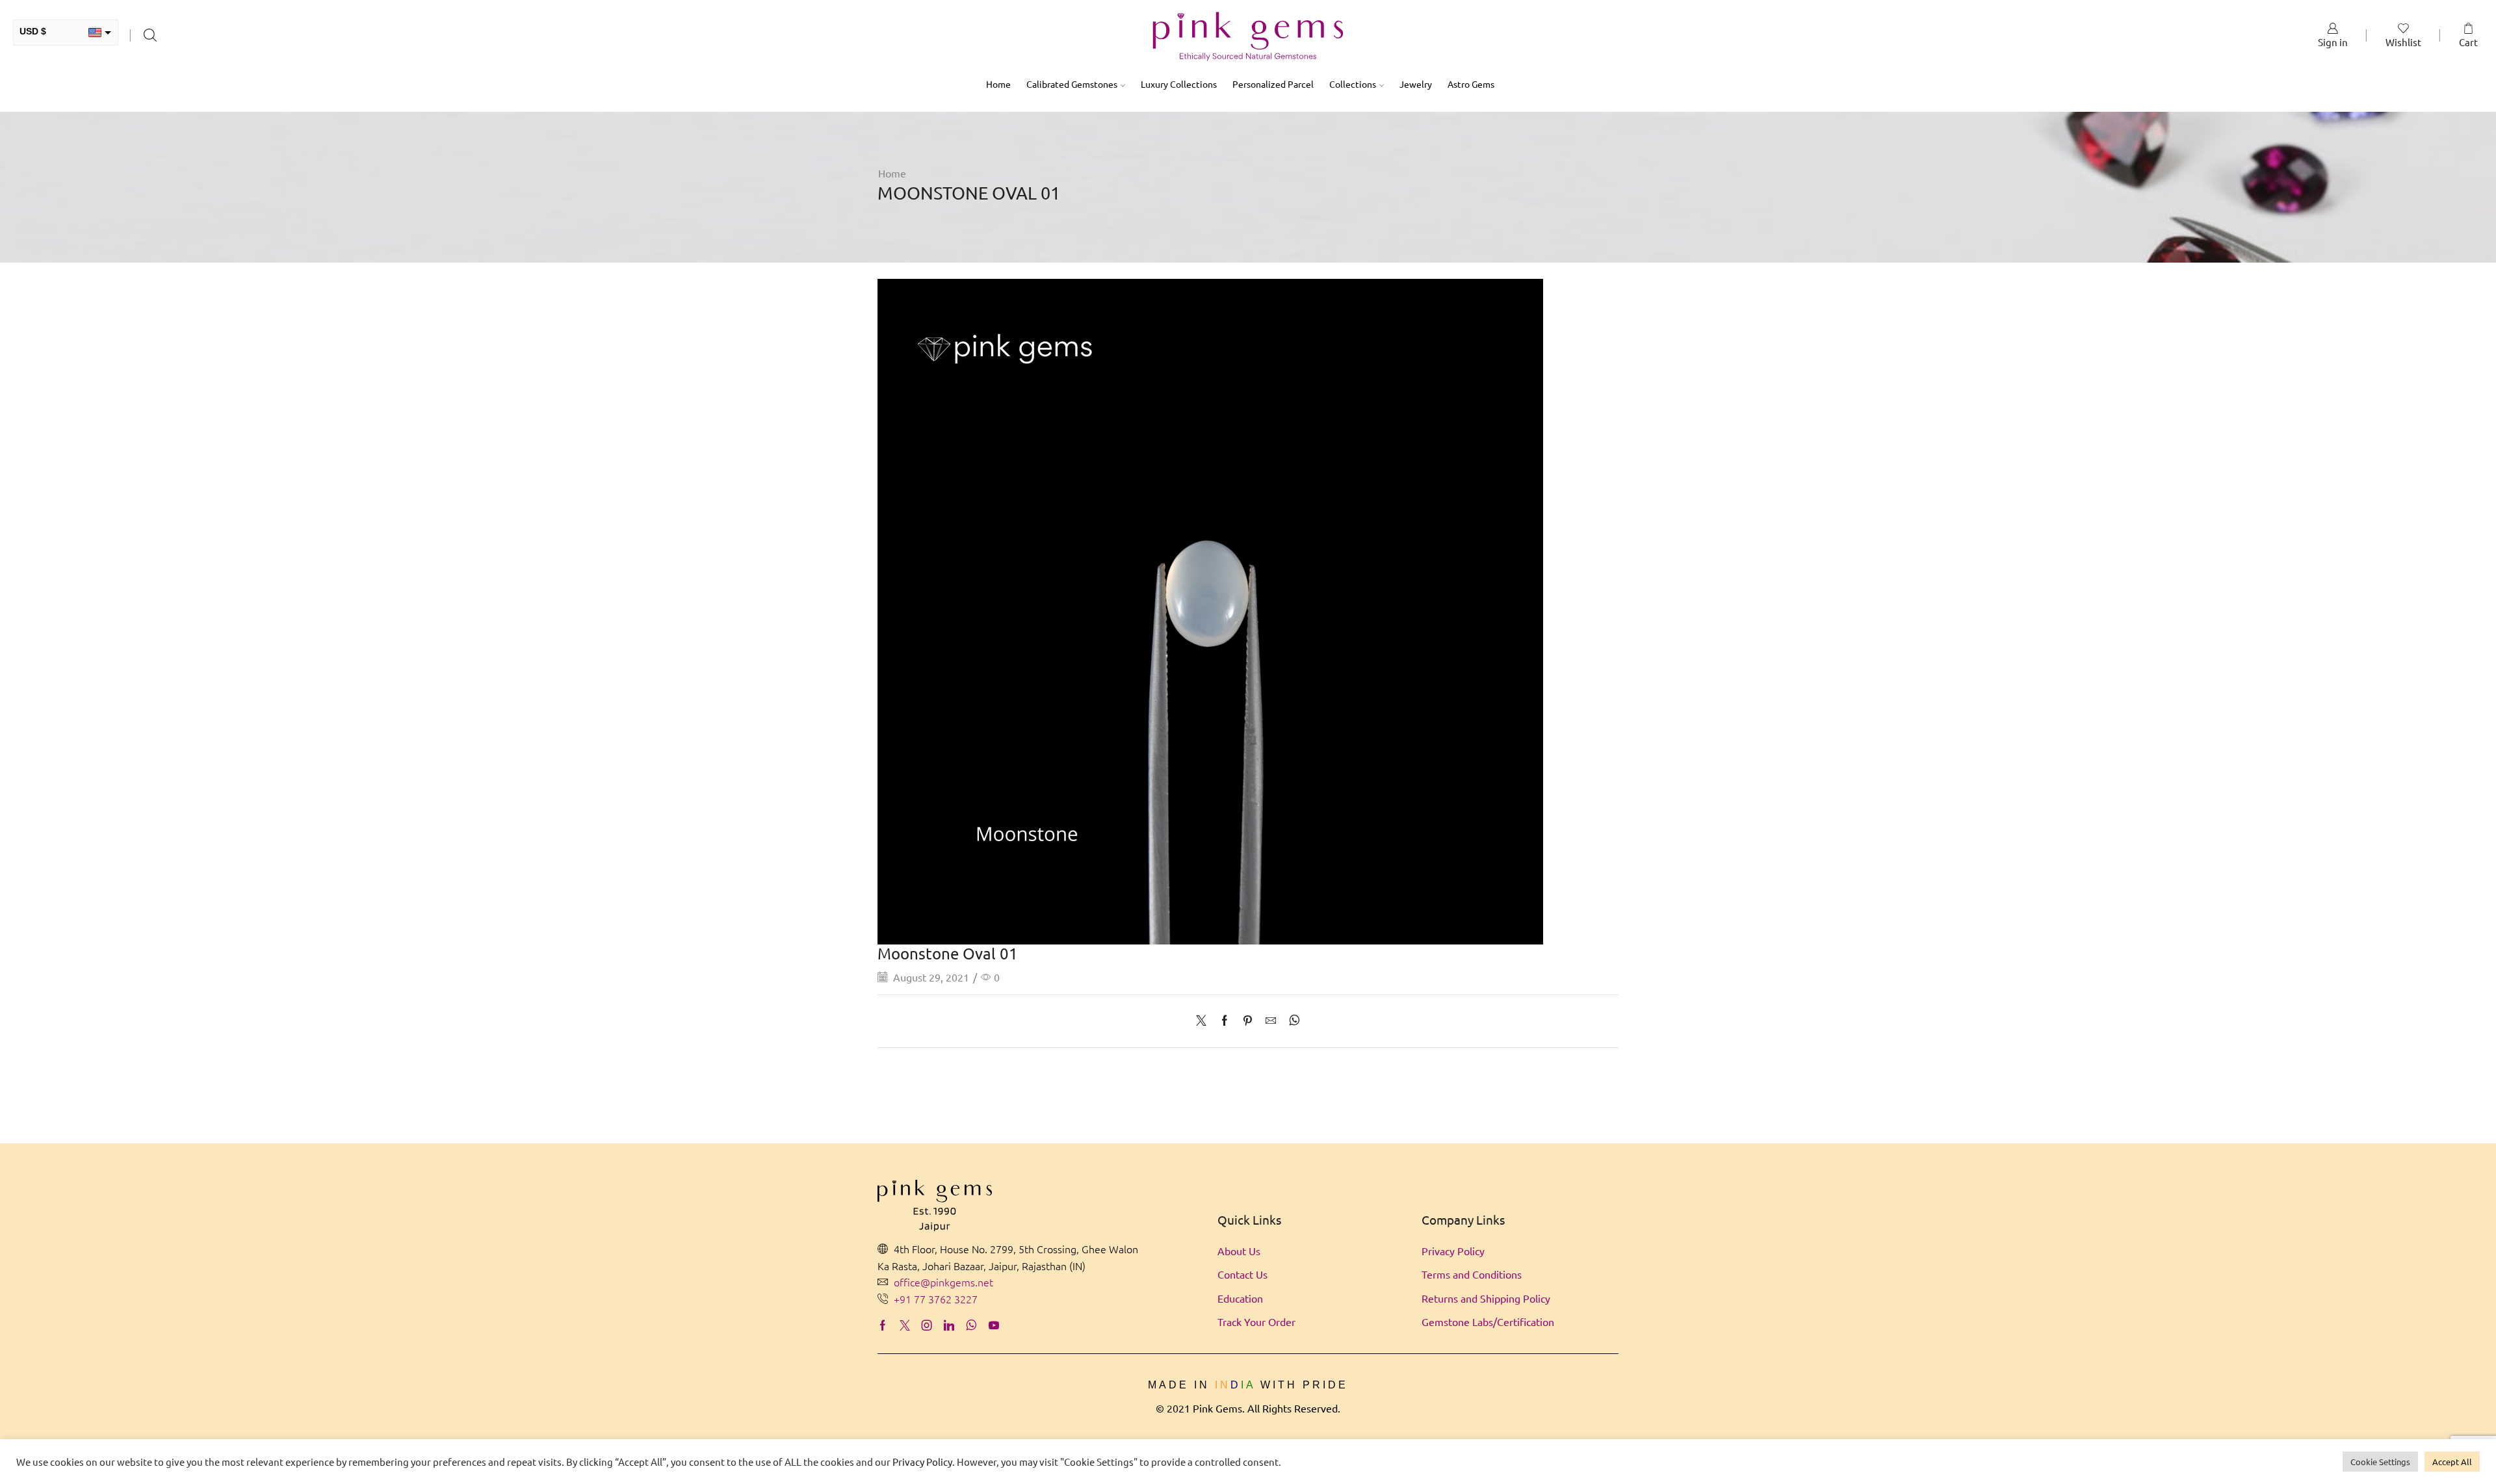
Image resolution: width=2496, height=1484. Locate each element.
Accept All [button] (2452, 1462)
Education (1240, 1298)
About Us (1239, 1251)
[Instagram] (927, 1325)
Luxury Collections (1179, 84)
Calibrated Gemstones (1072, 84)
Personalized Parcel (1273, 84)
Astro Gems (1471, 84)
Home (998, 84)
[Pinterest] (1248, 1021)
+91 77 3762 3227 (936, 1299)
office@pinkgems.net (943, 1282)
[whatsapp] (1291, 1021)
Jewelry (1416, 84)
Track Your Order (1256, 1321)
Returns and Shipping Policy (1486, 1298)
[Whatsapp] (971, 1325)
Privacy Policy (1453, 1251)
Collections (1353, 84)
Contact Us (1242, 1274)
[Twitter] (1204, 1021)
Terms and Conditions (1472, 1274)
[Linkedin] (949, 1325)
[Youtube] (994, 1325)
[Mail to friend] (1271, 1021)
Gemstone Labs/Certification (1488, 1321)
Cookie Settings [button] (2380, 1462)
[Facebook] (1225, 1021)
